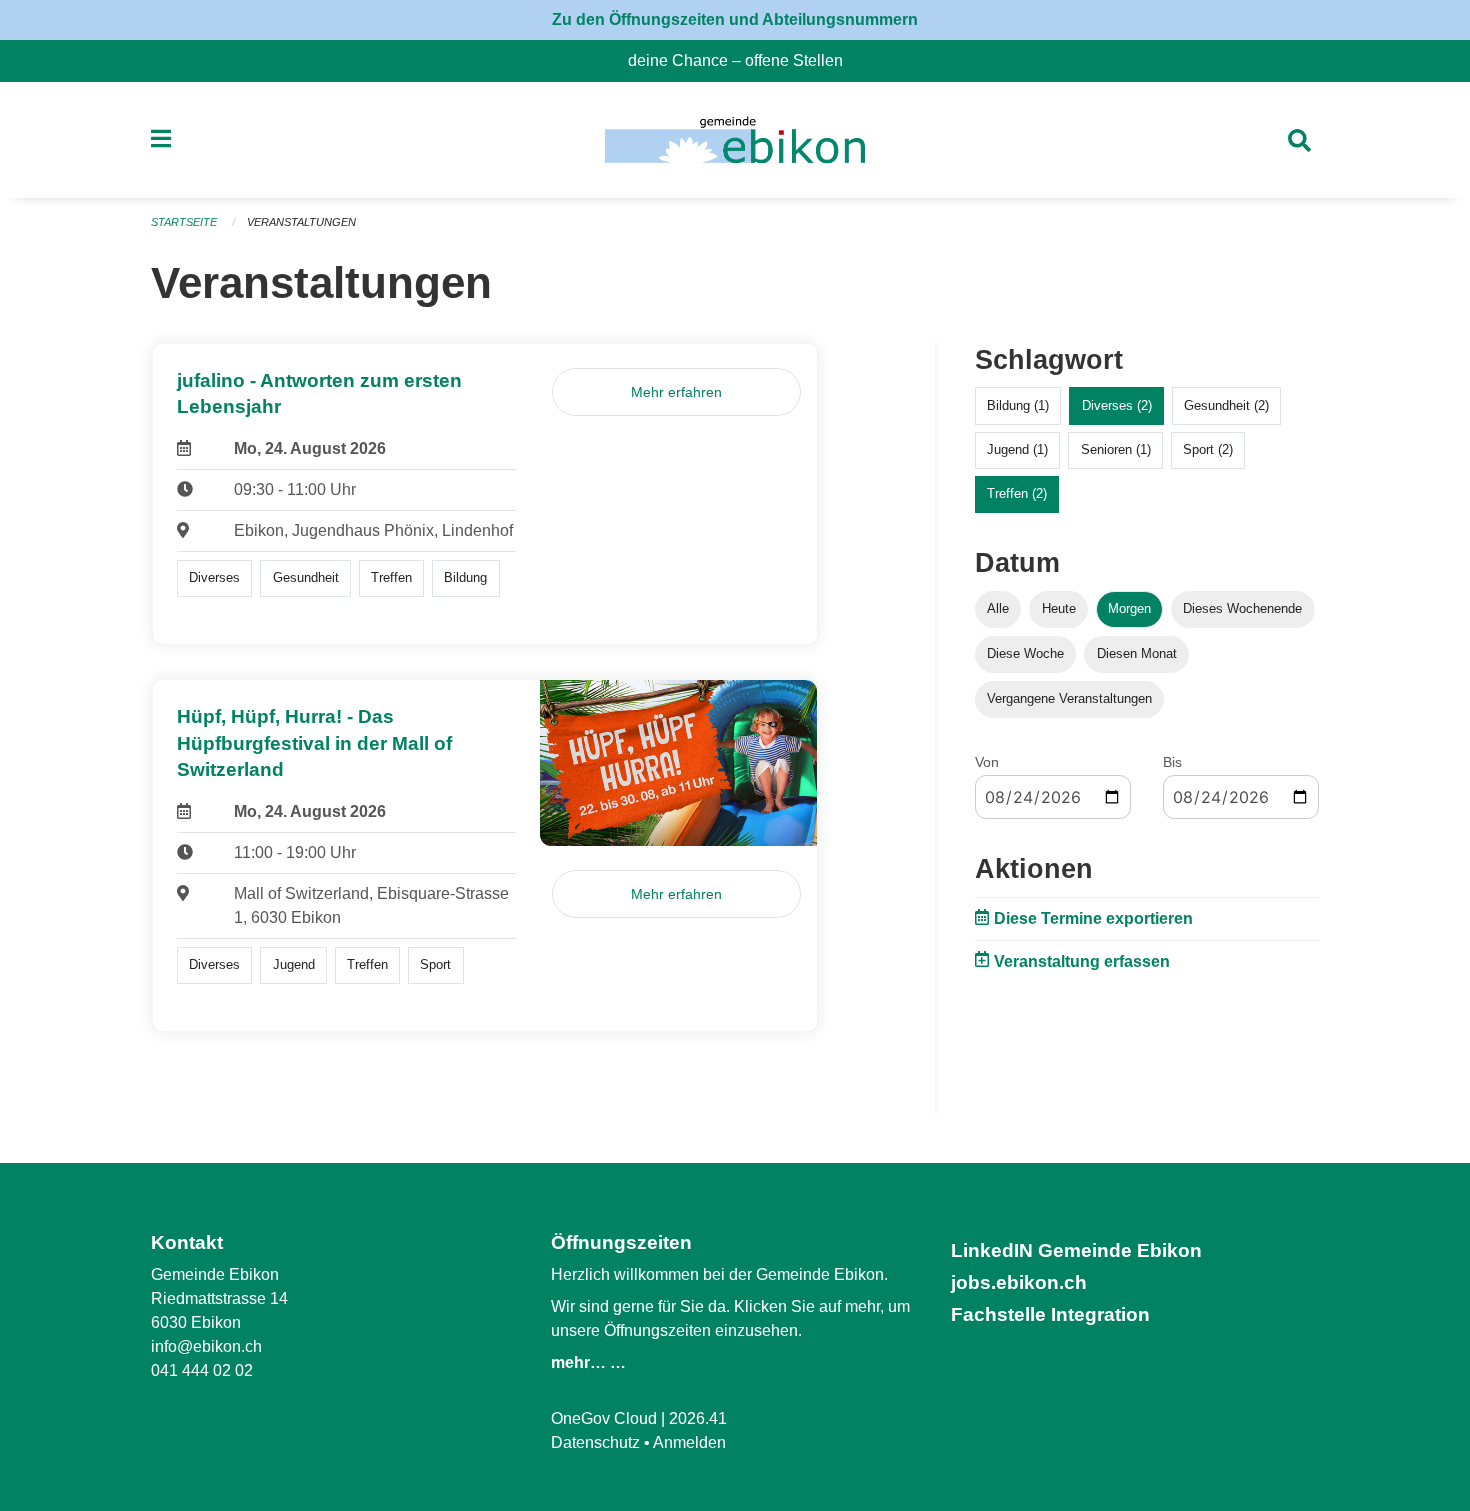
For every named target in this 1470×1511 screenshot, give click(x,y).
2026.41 (698, 1418)
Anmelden (689, 1442)
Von (987, 762)
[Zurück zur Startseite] (734, 140)
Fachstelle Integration (1050, 1314)
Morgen (1129, 608)
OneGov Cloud (604, 1418)
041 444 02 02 (202, 1370)
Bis (1172, 762)
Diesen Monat (1137, 653)
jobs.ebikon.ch (1019, 1282)
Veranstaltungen (301, 222)
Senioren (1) (1116, 449)
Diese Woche (1025, 653)
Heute (1059, 608)
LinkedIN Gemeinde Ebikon (1076, 1250)
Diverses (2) (1117, 405)
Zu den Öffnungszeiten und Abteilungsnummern (735, 19)
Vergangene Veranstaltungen (1069, 698)
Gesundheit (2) (1226, 405)
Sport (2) (1208, 449)
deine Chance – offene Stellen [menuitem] (743, 60)
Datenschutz (595, 1442)
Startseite (184, 222)
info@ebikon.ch (206, 1346)
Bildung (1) (1018, 405)
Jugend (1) (1017, 449)
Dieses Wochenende (1242, 608)
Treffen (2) (1017, 493)
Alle (998, 608)
